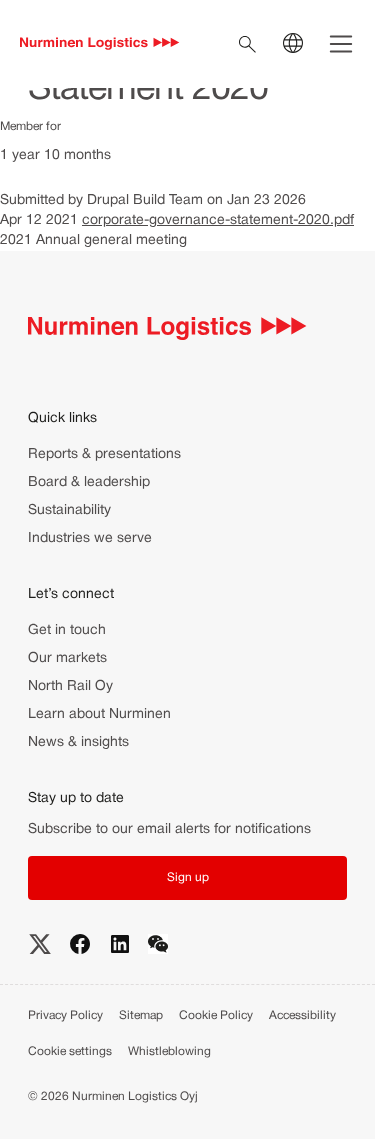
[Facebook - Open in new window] (80, 944)
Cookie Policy (216, 1015)
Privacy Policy (65, 1015)
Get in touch (67, 630)
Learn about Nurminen (99, 714)
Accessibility (302, 1015)
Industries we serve (90, 538)
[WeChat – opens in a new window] (158, 943)
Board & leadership (89, 482)
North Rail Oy (70, 686)
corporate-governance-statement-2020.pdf (218, 220)
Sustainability (69, 510)
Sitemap (141, 1015)
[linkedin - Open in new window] (120, 944)
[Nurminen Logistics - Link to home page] (100, 44)
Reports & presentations (104, 454)
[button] (187, 878)
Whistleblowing (169, 1051)
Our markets (67, 658)
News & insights (78, 742)
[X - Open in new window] (40, 944)
